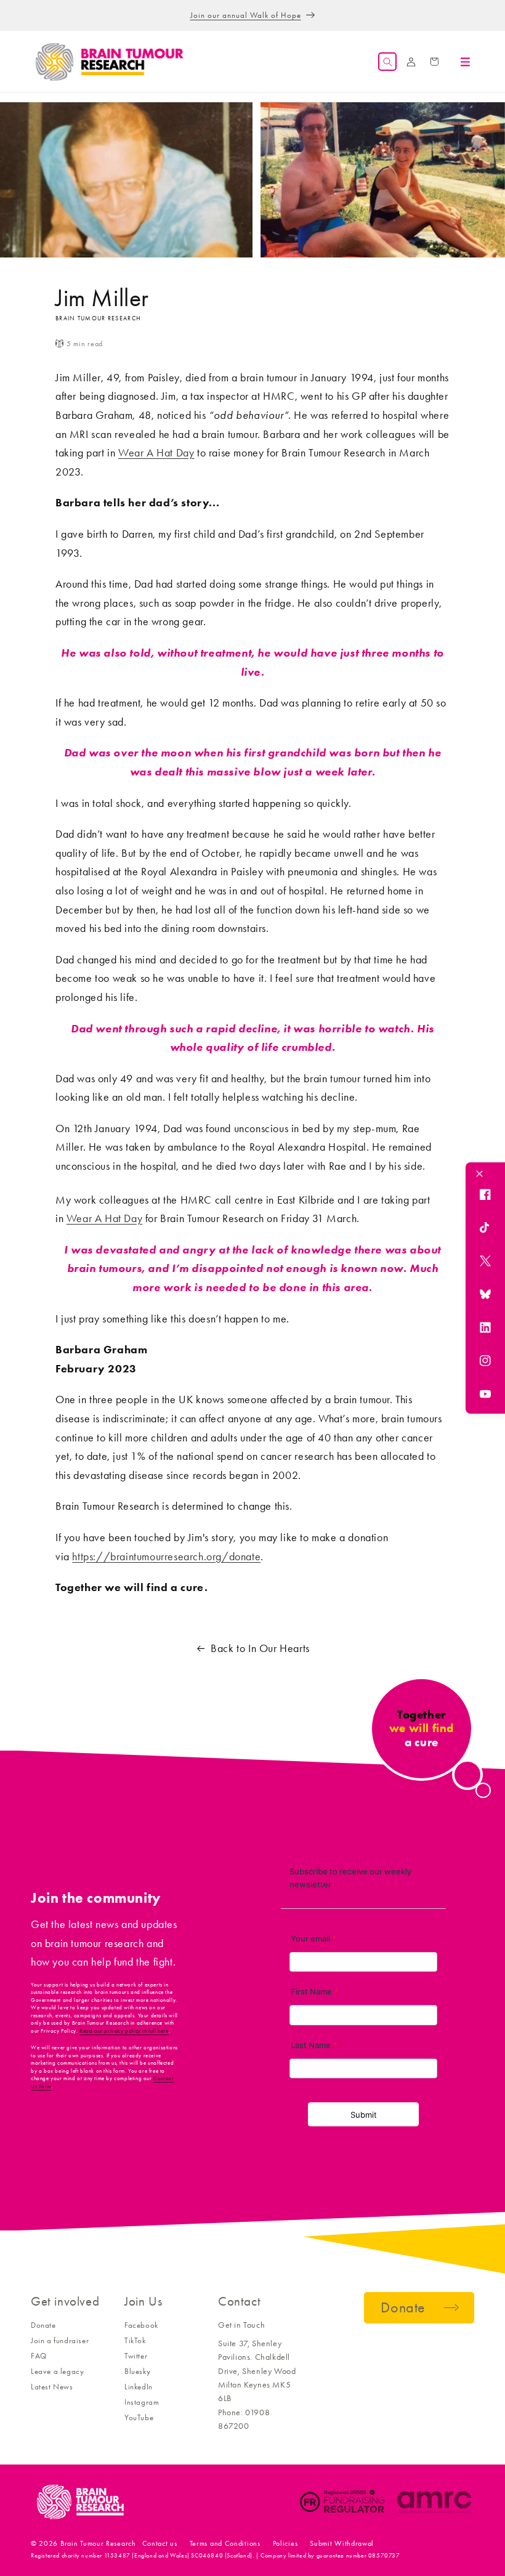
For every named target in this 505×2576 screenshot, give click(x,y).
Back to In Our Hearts (260, 1648)
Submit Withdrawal (342, 2543)
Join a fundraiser (60, 2340)
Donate (43, 2325)
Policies (285, 2543)
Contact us (160, 2543)
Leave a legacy (57, 2371)
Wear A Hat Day (156, 453)
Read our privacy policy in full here (124, 2031)
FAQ (39, 2356)
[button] (387, 62)
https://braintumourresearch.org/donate (166, 1557)
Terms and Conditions (225, 2543)
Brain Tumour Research (98, 2543)
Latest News (52, 2387)
